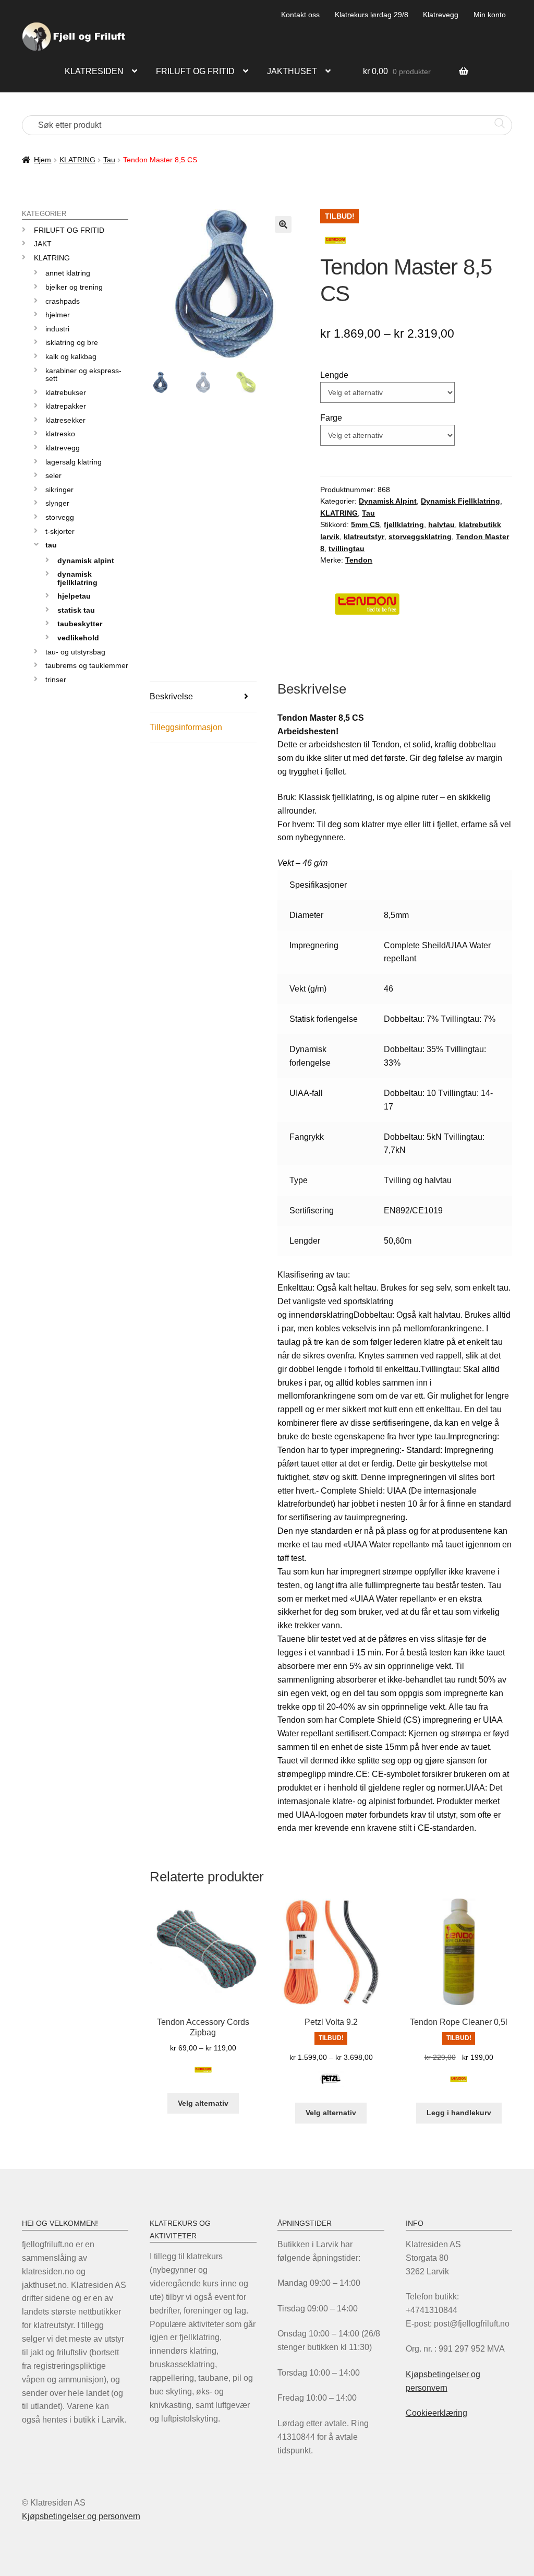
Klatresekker (65, 420)
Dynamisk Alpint (388, 501)
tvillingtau (347, 548)
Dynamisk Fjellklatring (460, 501)
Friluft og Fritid (69, 230)
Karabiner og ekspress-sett (83, 374)
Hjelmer (58, 315)
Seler (53, 475)
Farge (331, 418)
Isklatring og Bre (72, 342)
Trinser (56, 679)
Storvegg (60, 517)
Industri (57, 329)
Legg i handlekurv (459, 2113)
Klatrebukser (66, 392)
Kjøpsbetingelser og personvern (81, 2516)
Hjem (43, 160)
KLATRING (77, 160)
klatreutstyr (364, 536)
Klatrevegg (441, 15)
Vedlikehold (78, 638)
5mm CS (365, 524)
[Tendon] (203, 2076)
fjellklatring (404, 524)
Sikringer (59, 490)
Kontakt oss (300, 15)
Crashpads (63, 301)
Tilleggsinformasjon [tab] (186, 727)
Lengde (334, 375)
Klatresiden (94, 71)
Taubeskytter (80, 624)
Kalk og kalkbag (71, 356)
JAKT (43, 244)
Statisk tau (76, 610)
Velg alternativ (203, 2103)
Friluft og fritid (195, 71)
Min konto (490, 15)
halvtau (441, 524)
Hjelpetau (74, 596)
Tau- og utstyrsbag (75, 652)
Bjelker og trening (74, 287)
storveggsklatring (420, 536)
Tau (109, 160)
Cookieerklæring (436, 2413)
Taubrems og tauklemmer (87, 665)
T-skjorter (60, 531)
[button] (283, 224)
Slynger (57, 503)
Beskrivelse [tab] (171, 696)
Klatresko (60, 434)
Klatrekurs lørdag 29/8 (372, 15)
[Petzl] (331, 2085)
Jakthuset (292, 71)
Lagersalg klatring (74, 462)
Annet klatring (68, 273)
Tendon (359, 560)
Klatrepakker (66, 406)
